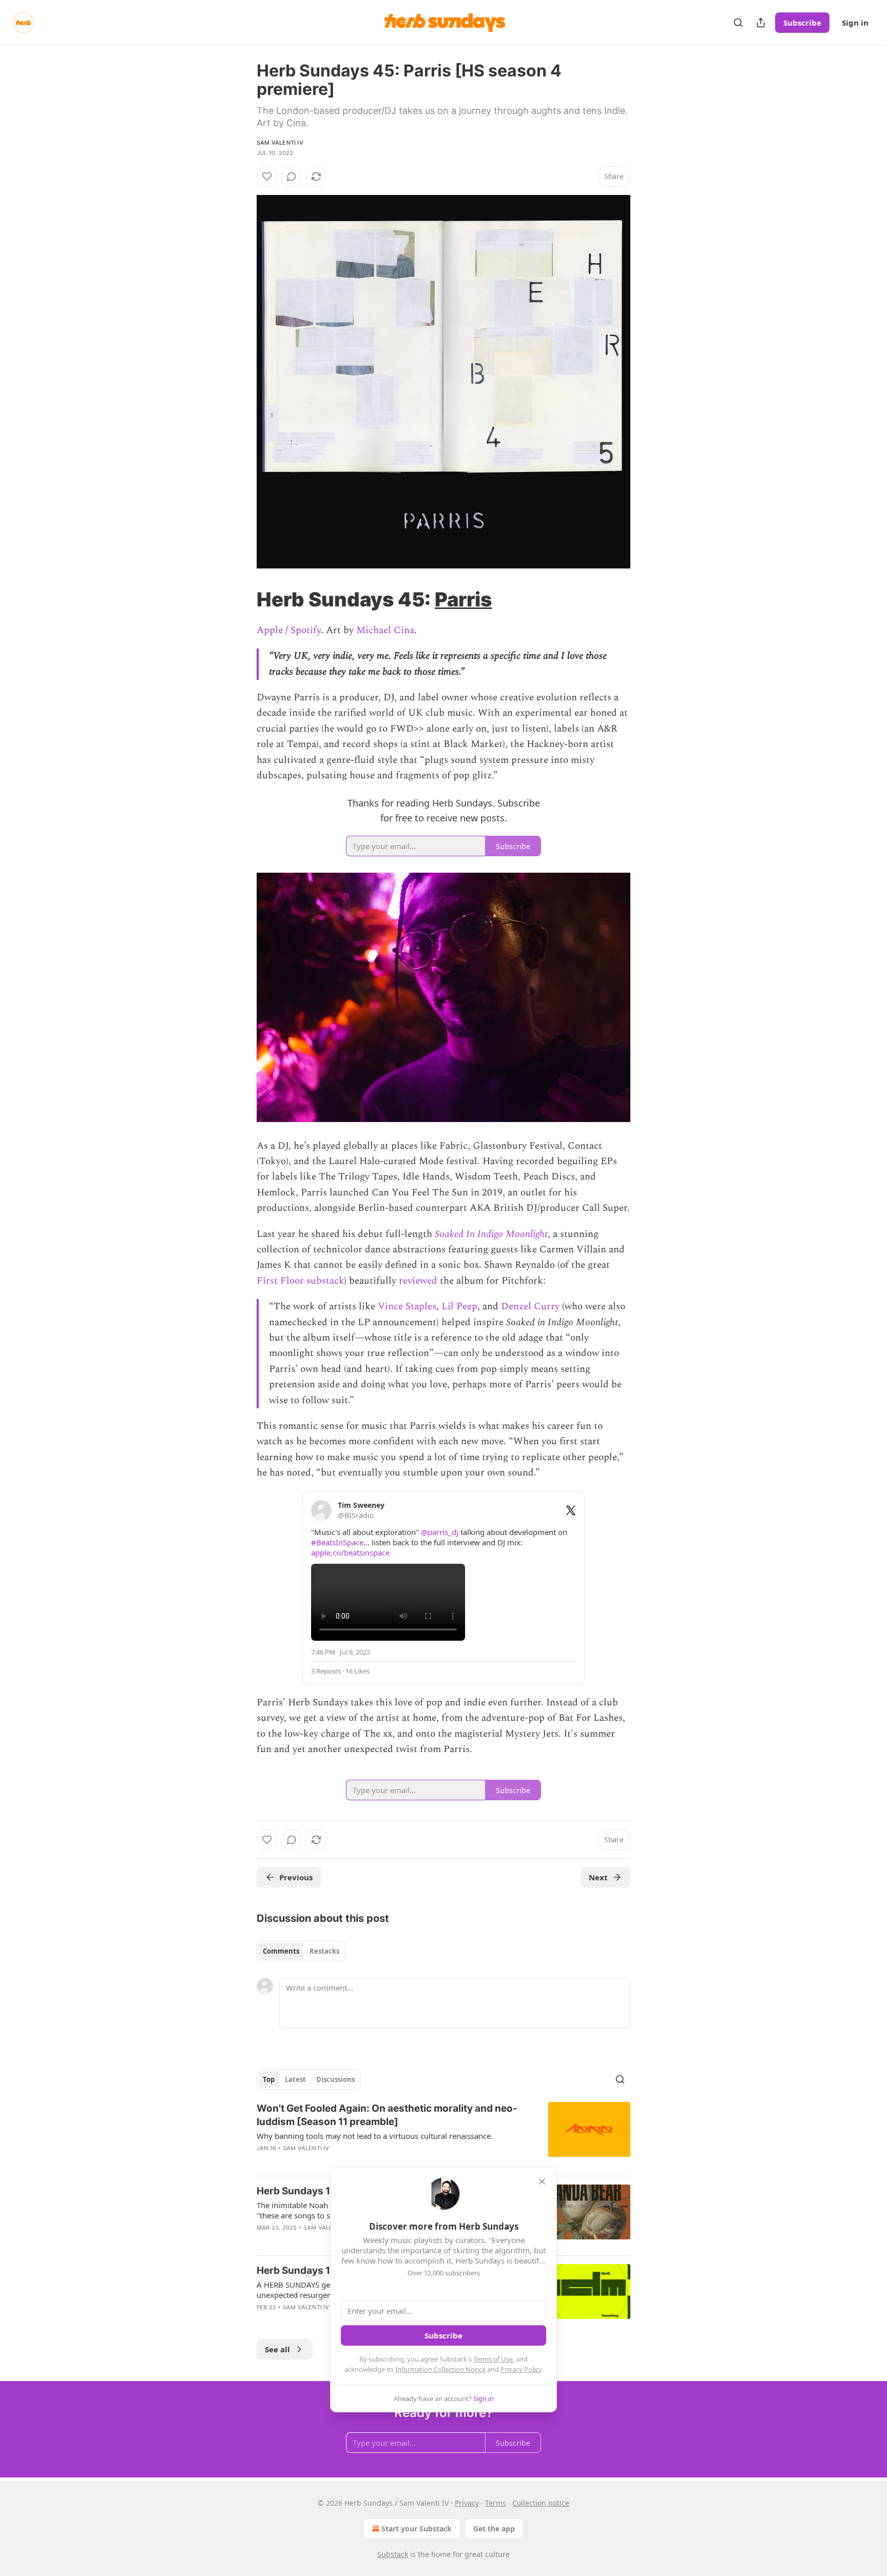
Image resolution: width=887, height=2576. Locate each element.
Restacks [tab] (324, 1951)
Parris (463, 599)
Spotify (306, 630)
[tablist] (301, 1951)
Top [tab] (269, 2079)
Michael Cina (385, 630)
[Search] (738, 23)
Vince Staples (407, 1306)
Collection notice (541, 2503)
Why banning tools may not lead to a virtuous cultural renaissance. (375, 2136)
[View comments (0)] (292, 176)
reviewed (418, 1281)
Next (598, 1877)
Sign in (855, 23)
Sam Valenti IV (280, 143)
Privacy (467, 2503)
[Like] (267, 176)
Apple (270, 630)
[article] (444, 2135)
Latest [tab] (295, 2079)
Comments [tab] (281, 1951)
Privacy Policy (521, 2369)
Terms (496, 2503)
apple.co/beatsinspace (350, 1552)
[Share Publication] (761, 23)
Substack (393, 2554)
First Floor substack (300, 1281)
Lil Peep (459, 1306)
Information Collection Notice (440, 2369)
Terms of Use (493, 2359)
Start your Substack (417, 2529)
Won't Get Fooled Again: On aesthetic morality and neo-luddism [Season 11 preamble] (387, 2115)
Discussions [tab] (335, 2079)
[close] (542, 2181)
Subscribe (802, 23)
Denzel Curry (530, 1306)
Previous (296, 1877)
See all (277, 2349)
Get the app (494, 2529)
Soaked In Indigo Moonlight (491, 1234)
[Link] (242, 599)
